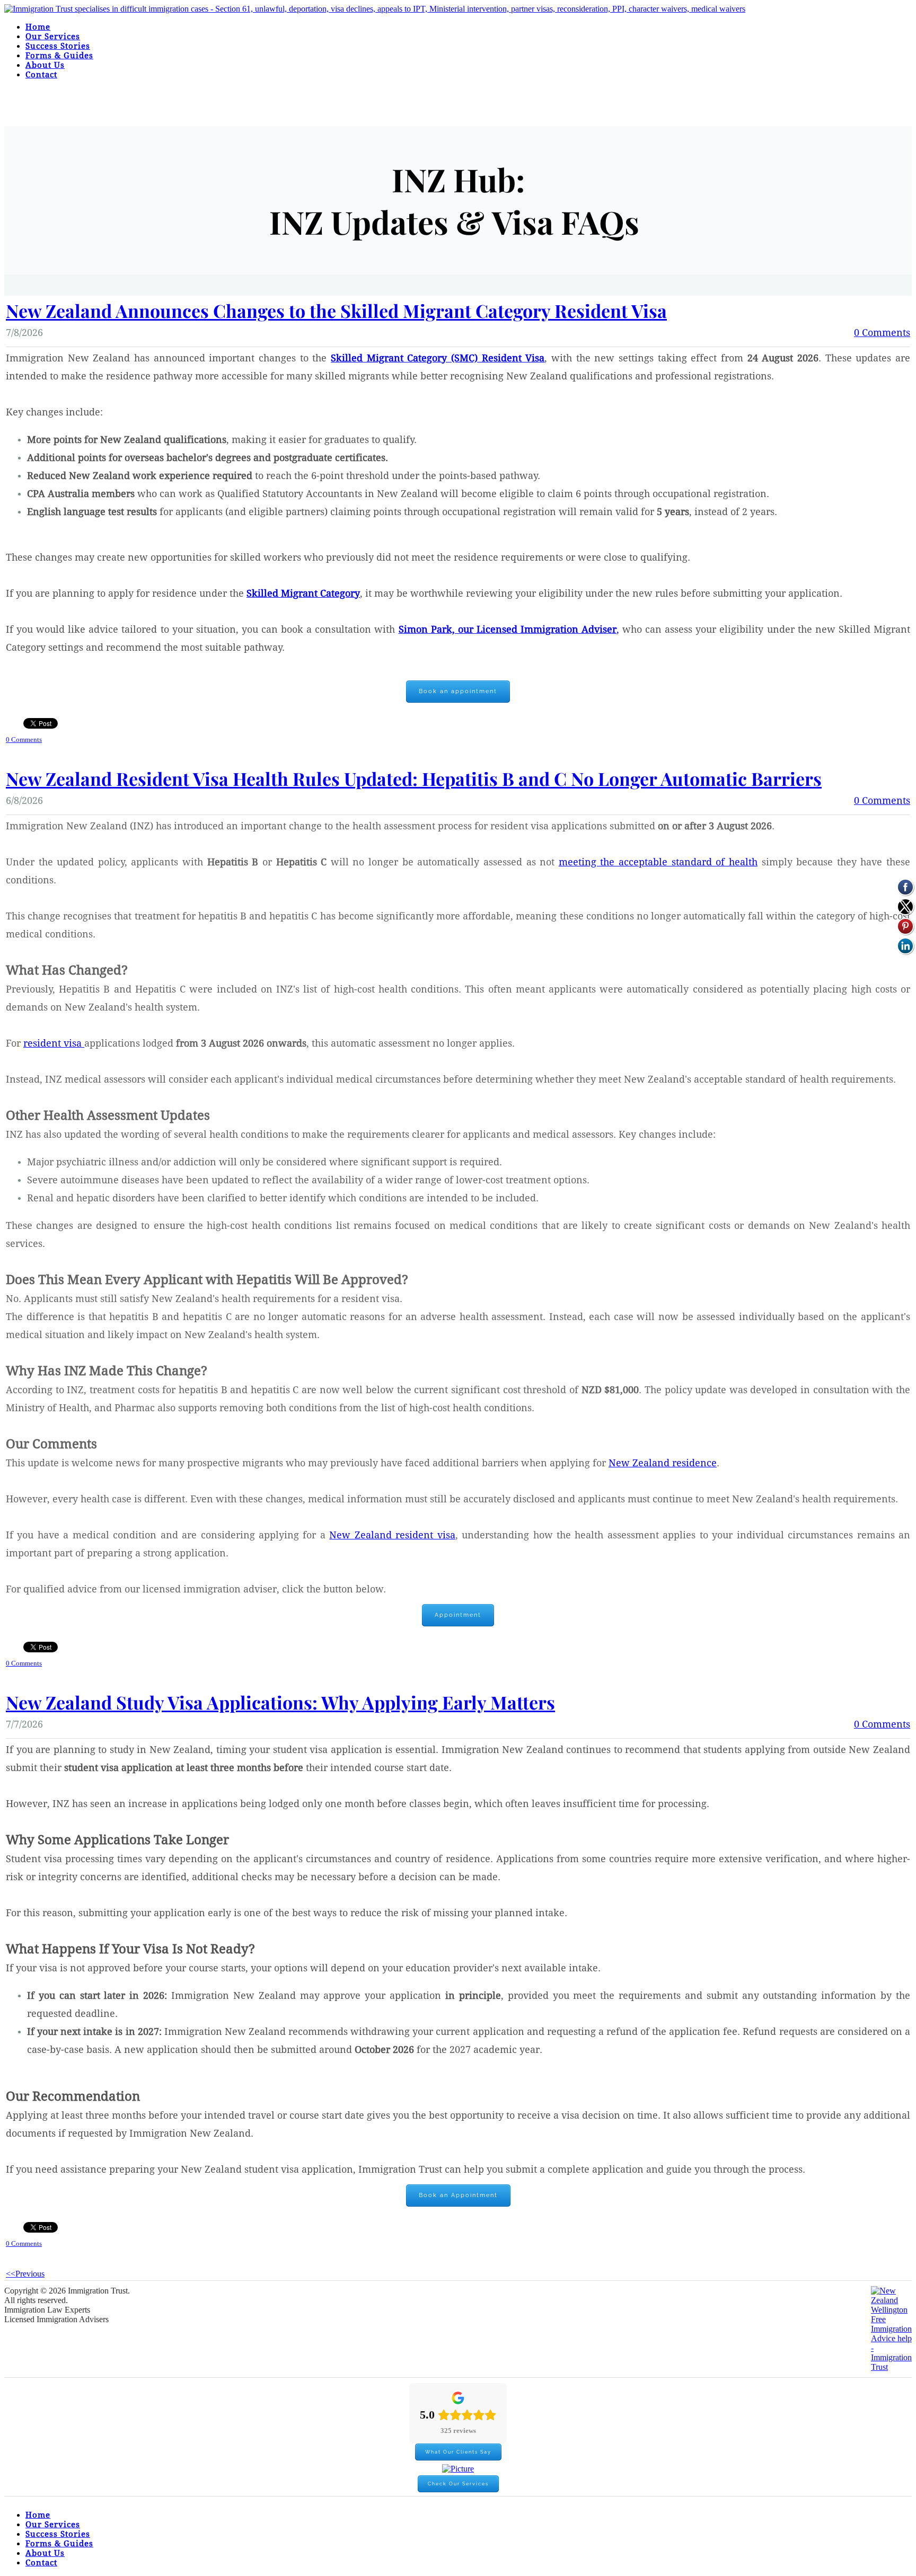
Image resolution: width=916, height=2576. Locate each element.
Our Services (53, 37)
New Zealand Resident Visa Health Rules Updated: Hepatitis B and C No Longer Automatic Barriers (414, 778)
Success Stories (58, 46)
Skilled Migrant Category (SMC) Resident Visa (438, 358)
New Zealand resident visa (392, 1535)
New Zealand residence (663, 1463)
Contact (41, 75)
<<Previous (25, 2274)
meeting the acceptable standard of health (658, 862)
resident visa (54, 1044)
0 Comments (882, 333)
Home (38, 27)
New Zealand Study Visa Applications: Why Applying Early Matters (280, 1702)
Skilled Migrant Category (303, 594)
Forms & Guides (59, 56)
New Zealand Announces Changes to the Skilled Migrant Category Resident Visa (336, 311)
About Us (45, 65)
